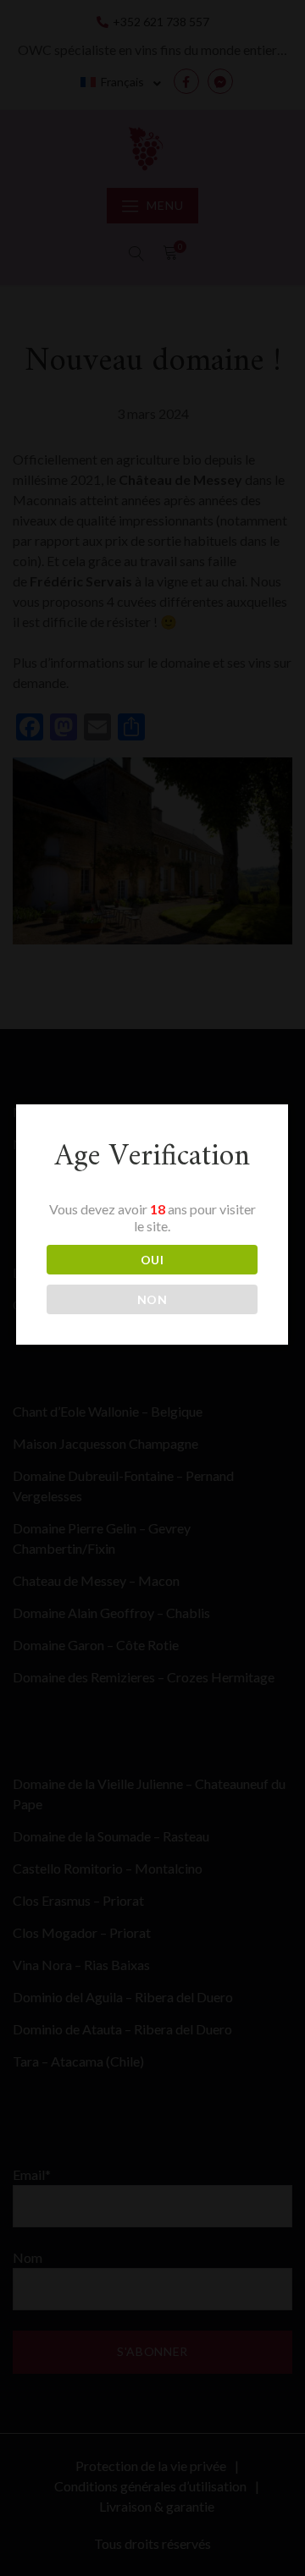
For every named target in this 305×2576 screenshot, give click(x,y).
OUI (152, 1260)
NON (152, 1299)
